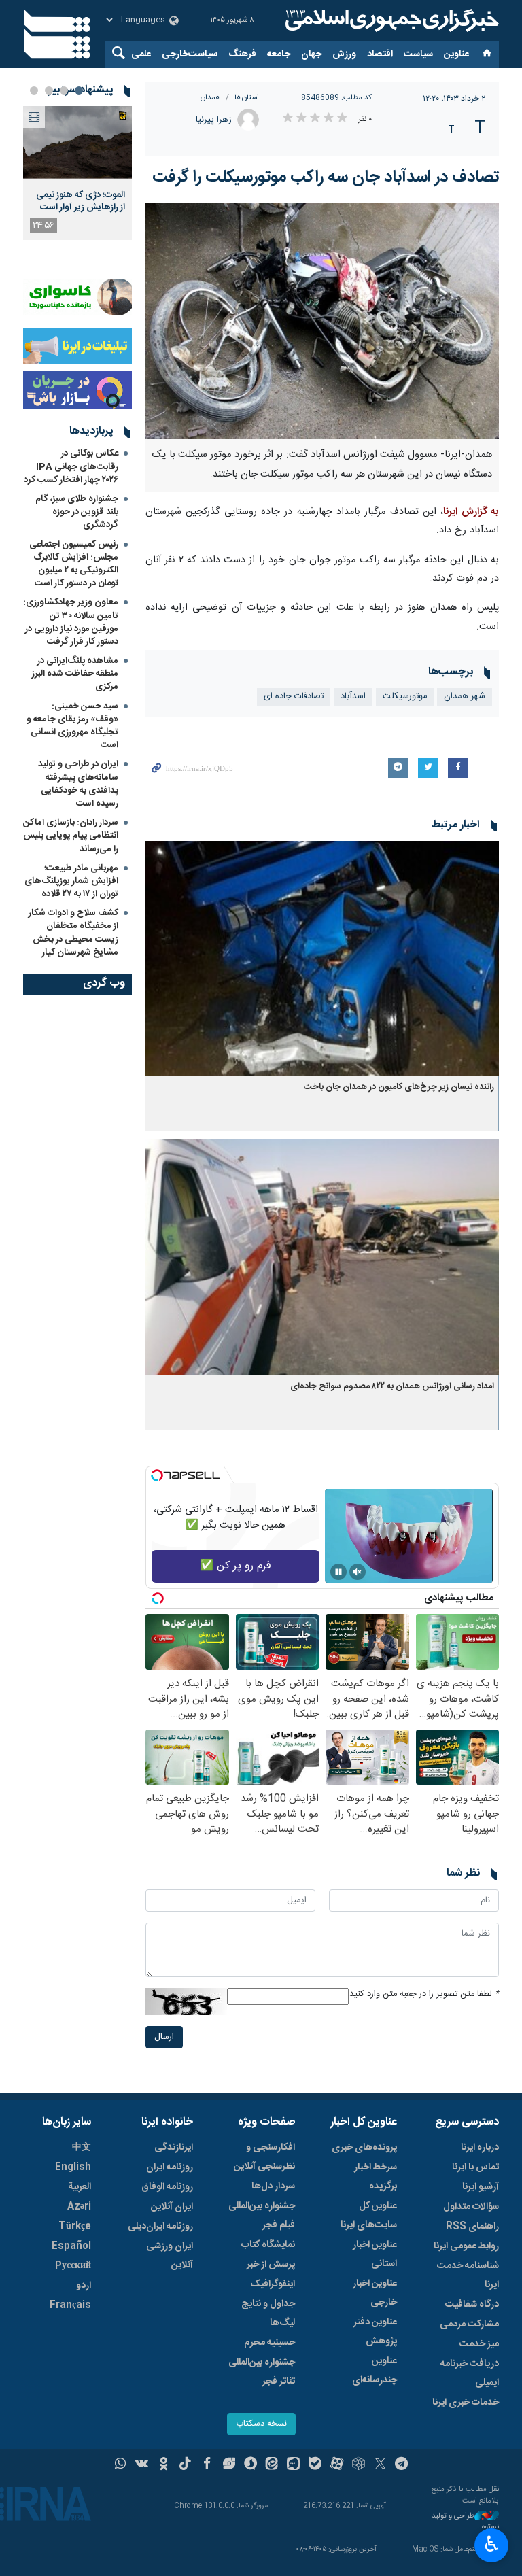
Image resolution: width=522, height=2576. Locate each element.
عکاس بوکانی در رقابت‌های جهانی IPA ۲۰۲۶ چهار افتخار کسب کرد (71, 466)
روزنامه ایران (170, 2167)
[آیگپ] (293, 2465)
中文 (82, 2148)
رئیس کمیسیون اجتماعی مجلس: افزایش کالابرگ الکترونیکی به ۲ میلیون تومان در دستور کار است (74, 564)
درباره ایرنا (480, 2148)
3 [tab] (49, 90)
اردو (84, 2286)
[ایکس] (380, 2465)
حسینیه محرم (269, 2343)
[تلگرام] (402, 2465)
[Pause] (338, 1572)
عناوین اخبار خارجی (375, 2293)
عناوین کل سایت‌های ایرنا (369, 2216)
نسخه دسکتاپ (261, 2424)
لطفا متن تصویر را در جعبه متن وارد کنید (424, 1994)
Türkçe (75, 2227)
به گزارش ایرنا (471, 512)
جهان (311, 54)
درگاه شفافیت (472, 2305)
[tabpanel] (77, 173)
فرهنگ (242, 54)
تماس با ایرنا (475, 2167)
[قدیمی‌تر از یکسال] (322, 959)
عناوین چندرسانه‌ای (375, 2371)
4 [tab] (34, 90)
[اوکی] (163, 2465)
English (73, 2167)
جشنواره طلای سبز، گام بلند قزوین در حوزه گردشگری (77, 512)
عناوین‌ (456, 54)
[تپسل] (157, 1475)
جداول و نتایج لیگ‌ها (268, 2314)
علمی (141, 54)
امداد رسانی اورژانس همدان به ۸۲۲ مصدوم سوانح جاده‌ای (392, 1387)
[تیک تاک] (185, 2465)
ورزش (344, 54)
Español (71, 2246)
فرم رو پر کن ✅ (236, 1566)
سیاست (418, 54)
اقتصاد (380, 54)
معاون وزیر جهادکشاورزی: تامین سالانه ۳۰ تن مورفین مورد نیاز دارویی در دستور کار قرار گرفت (71, 622)
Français (70, 2305)
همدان (211, 98)
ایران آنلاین (172, 2207)
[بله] (315, 2465)
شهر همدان (465, 697)
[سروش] (250, 2465)
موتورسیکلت (405, 697)
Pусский (73, 2266)
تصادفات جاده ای (294, 697)
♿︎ (492, 2544)
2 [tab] (64, 90)
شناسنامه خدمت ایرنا (468, 2276)
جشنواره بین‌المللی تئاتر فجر (262, 2372)
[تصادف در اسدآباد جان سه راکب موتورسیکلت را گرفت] (322, 321)
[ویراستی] (229, 2465)
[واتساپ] (121, 2465)
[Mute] (358, 1572)
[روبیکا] (359, 2465)
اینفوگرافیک (273, 2284)
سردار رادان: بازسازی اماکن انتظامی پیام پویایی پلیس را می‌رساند (71, 836)
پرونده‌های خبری (364, 2148)
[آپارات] (337, 2465)
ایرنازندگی (174, 2148)
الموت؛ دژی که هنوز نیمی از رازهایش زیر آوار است (81, 201)
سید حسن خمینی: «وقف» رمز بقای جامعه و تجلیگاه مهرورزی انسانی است (72, 726)
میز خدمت (479, 2344)
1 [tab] (79, 90)
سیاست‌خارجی (190, 54)
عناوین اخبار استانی (375, 2254)
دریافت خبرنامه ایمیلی (470, 2373)
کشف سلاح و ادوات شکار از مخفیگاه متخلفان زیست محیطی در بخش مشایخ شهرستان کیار (73, 933)
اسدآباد (353, 697)
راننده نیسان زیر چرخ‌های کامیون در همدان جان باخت (399, 1087)
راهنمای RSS (472, 2227)
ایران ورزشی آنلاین (170, 2256)
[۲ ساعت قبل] (77, 142)
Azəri (79, 2207)
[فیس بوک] (207, 2465)
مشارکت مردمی (469, 2324)
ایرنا (390, 20)
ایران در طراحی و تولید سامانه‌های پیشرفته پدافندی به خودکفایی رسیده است (78, 784)
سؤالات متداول (471, 2207)
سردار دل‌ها (273, 2186)
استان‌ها (247, 98)
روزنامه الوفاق (167, 2187)
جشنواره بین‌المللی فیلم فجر (262, 2216)
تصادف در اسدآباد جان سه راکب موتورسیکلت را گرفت (326, 177)
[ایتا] (272, 2465)
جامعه (279, 54)
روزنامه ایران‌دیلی (160, 2227)
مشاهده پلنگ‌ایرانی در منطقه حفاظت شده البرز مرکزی (75, 674)
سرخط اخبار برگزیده (376, 2177)
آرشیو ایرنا (481, 2187)
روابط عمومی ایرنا (466, 2246)
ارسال (164, 2037)
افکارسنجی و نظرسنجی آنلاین (264, 2157)
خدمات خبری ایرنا (466, 2403)
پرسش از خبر (271, 2265)
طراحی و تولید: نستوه (464, 2522)
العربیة (80, 2187)
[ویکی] (142, 2465)
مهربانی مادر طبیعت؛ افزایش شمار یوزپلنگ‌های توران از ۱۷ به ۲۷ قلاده (71, 881)
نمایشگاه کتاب (268, 2245)
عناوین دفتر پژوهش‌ (375, 2332)
